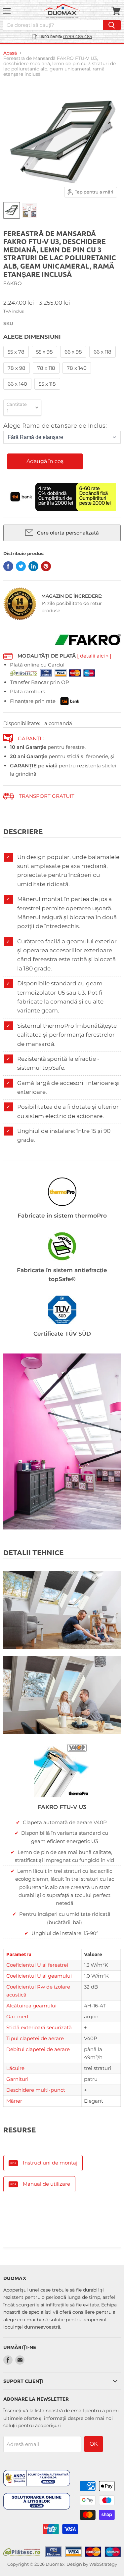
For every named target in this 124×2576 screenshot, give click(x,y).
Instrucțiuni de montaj (50, 2163)
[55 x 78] (17, 359)
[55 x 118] (48, 391)
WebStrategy (103, 2564)
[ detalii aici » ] (94, 656)
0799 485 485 (78, 36)
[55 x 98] (45, 359)
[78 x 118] (47, 375)
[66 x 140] (18, 391)
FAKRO (13, 283)
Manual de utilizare (46, 2184)
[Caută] (112, 25)
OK (94, 2444)
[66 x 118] (103, 359)
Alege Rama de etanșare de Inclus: (55, 426)
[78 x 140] (78, 375)
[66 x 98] (74, 359)
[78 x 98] (17, 375)
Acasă (10, 53)
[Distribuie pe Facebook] (8, 566)
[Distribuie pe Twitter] (21, 566)
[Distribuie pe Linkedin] (33, 566)
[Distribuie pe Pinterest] (46, 566)
